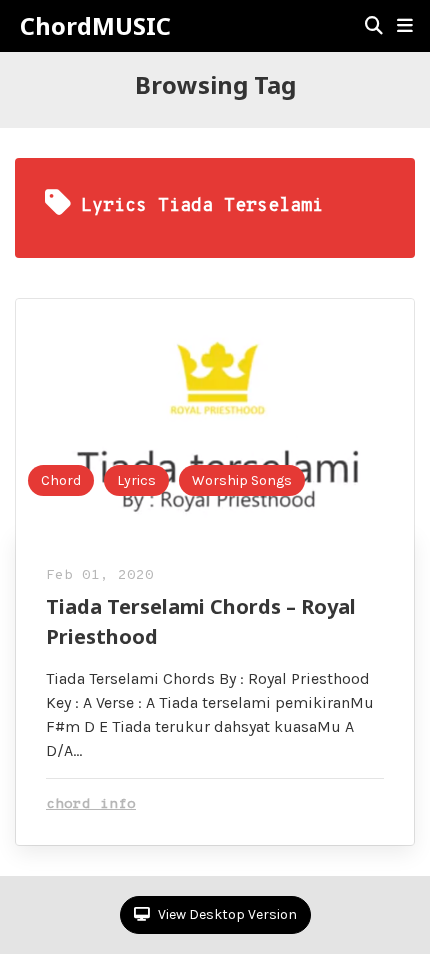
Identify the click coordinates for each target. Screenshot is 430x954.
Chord (61, 480)
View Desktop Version (226, 914)
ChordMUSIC (95, 26)
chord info (91, 804)
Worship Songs (242, 480)
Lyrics (136, 480)
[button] (405, 26)
